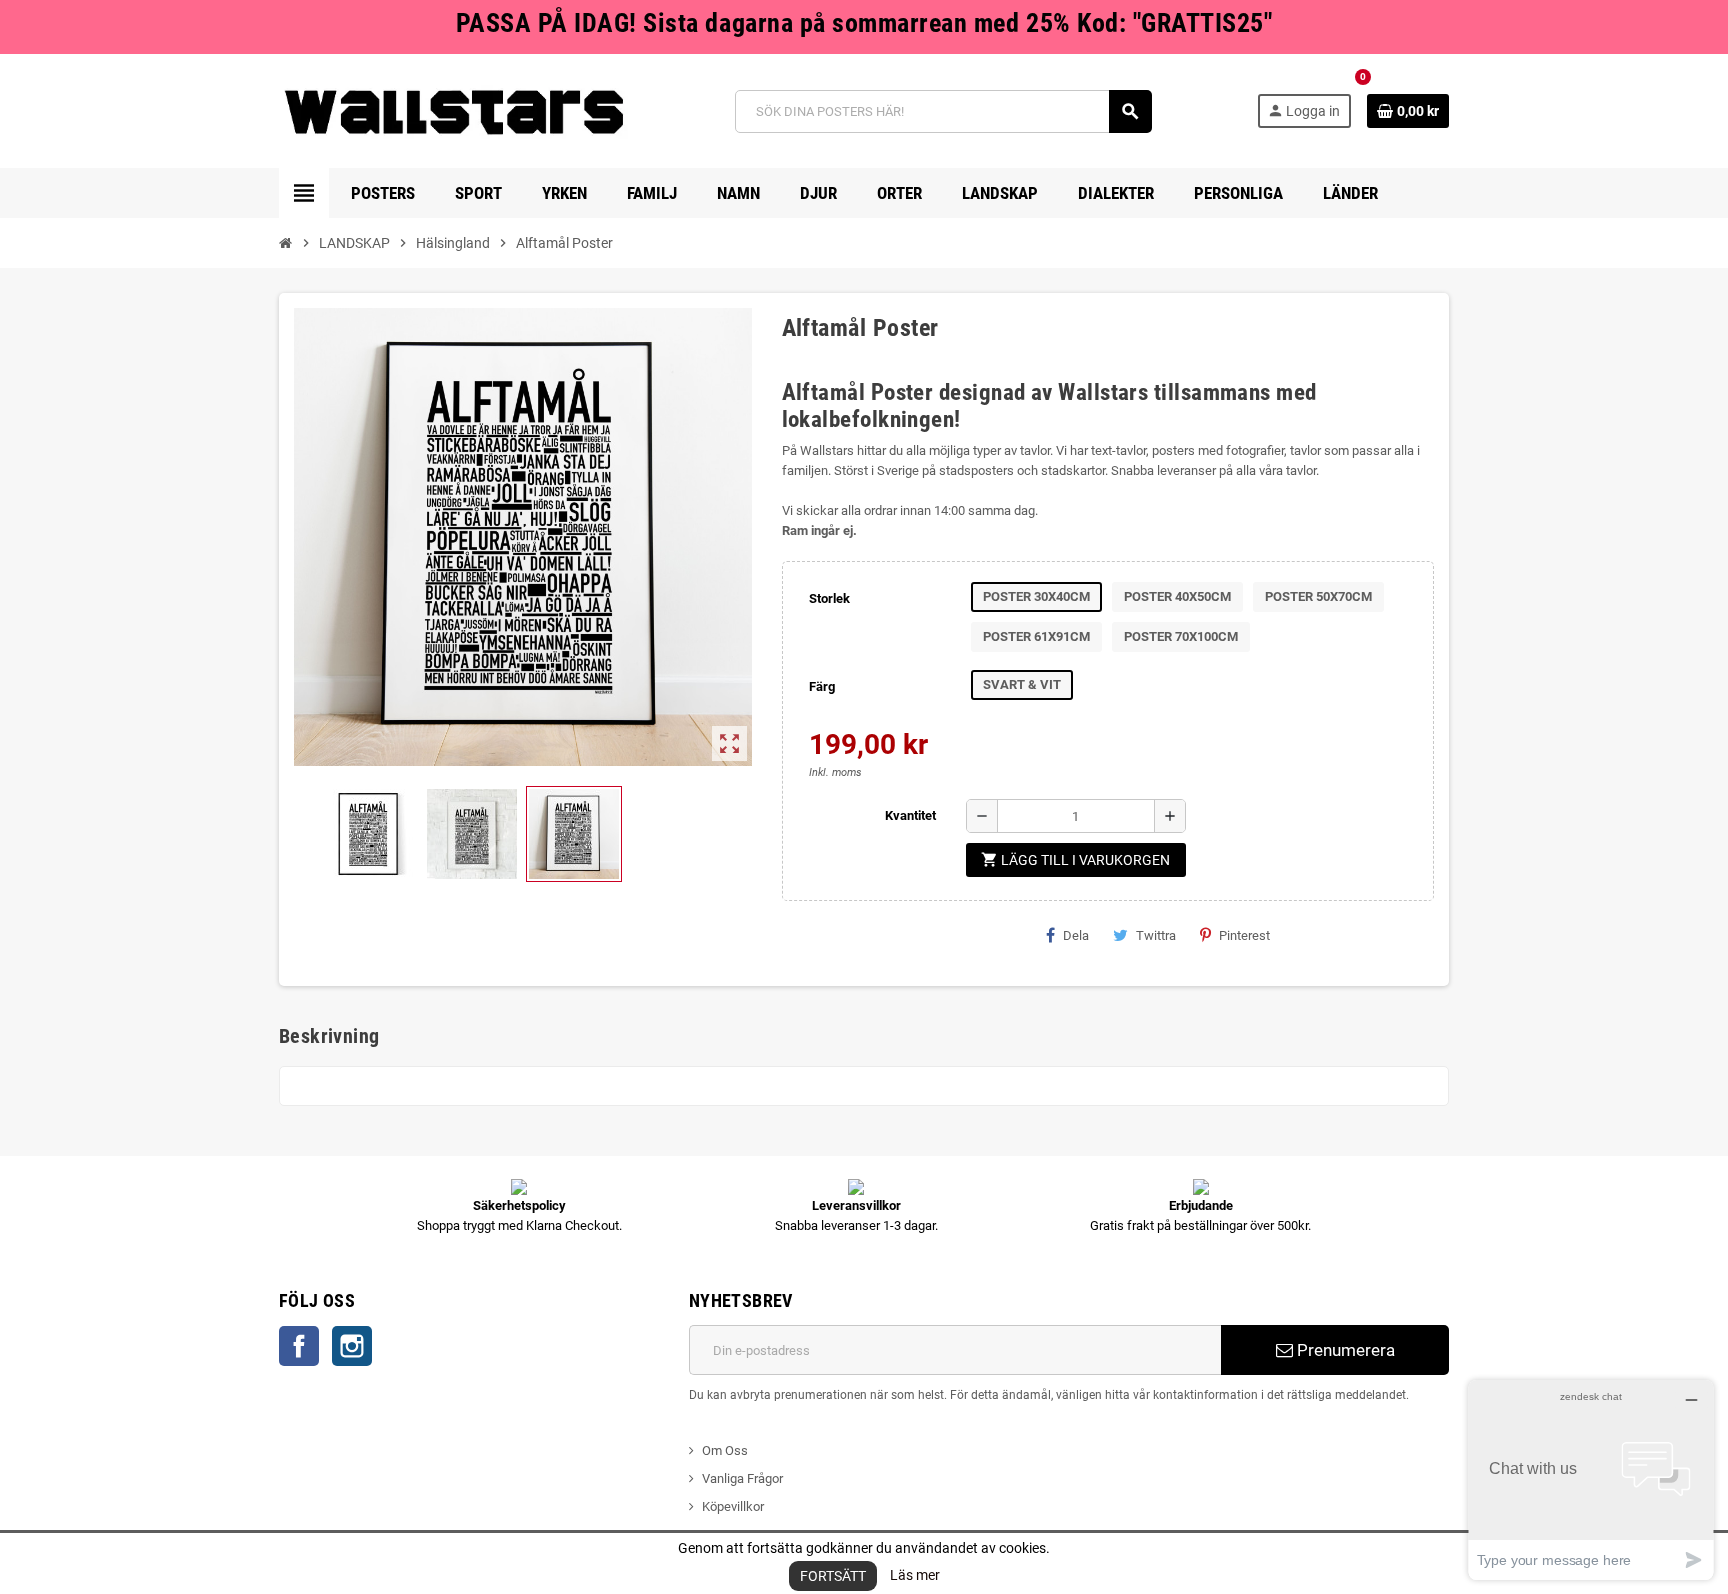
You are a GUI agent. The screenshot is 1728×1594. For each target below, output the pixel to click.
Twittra (1156, 935)
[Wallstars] (454, 110)
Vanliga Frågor (742, 1478)
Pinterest (1244, 935)
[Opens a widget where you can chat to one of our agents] (1591, 1479)
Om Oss (725, 1450)
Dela (1076, 935)
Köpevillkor (733, 1506)
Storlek (829, 598)
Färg (822, 686)
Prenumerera (1344, 1350)
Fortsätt (833, 1576)
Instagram (352, 1346)
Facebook (299, 1346)
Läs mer (915, 1575)
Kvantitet (910, 815)
